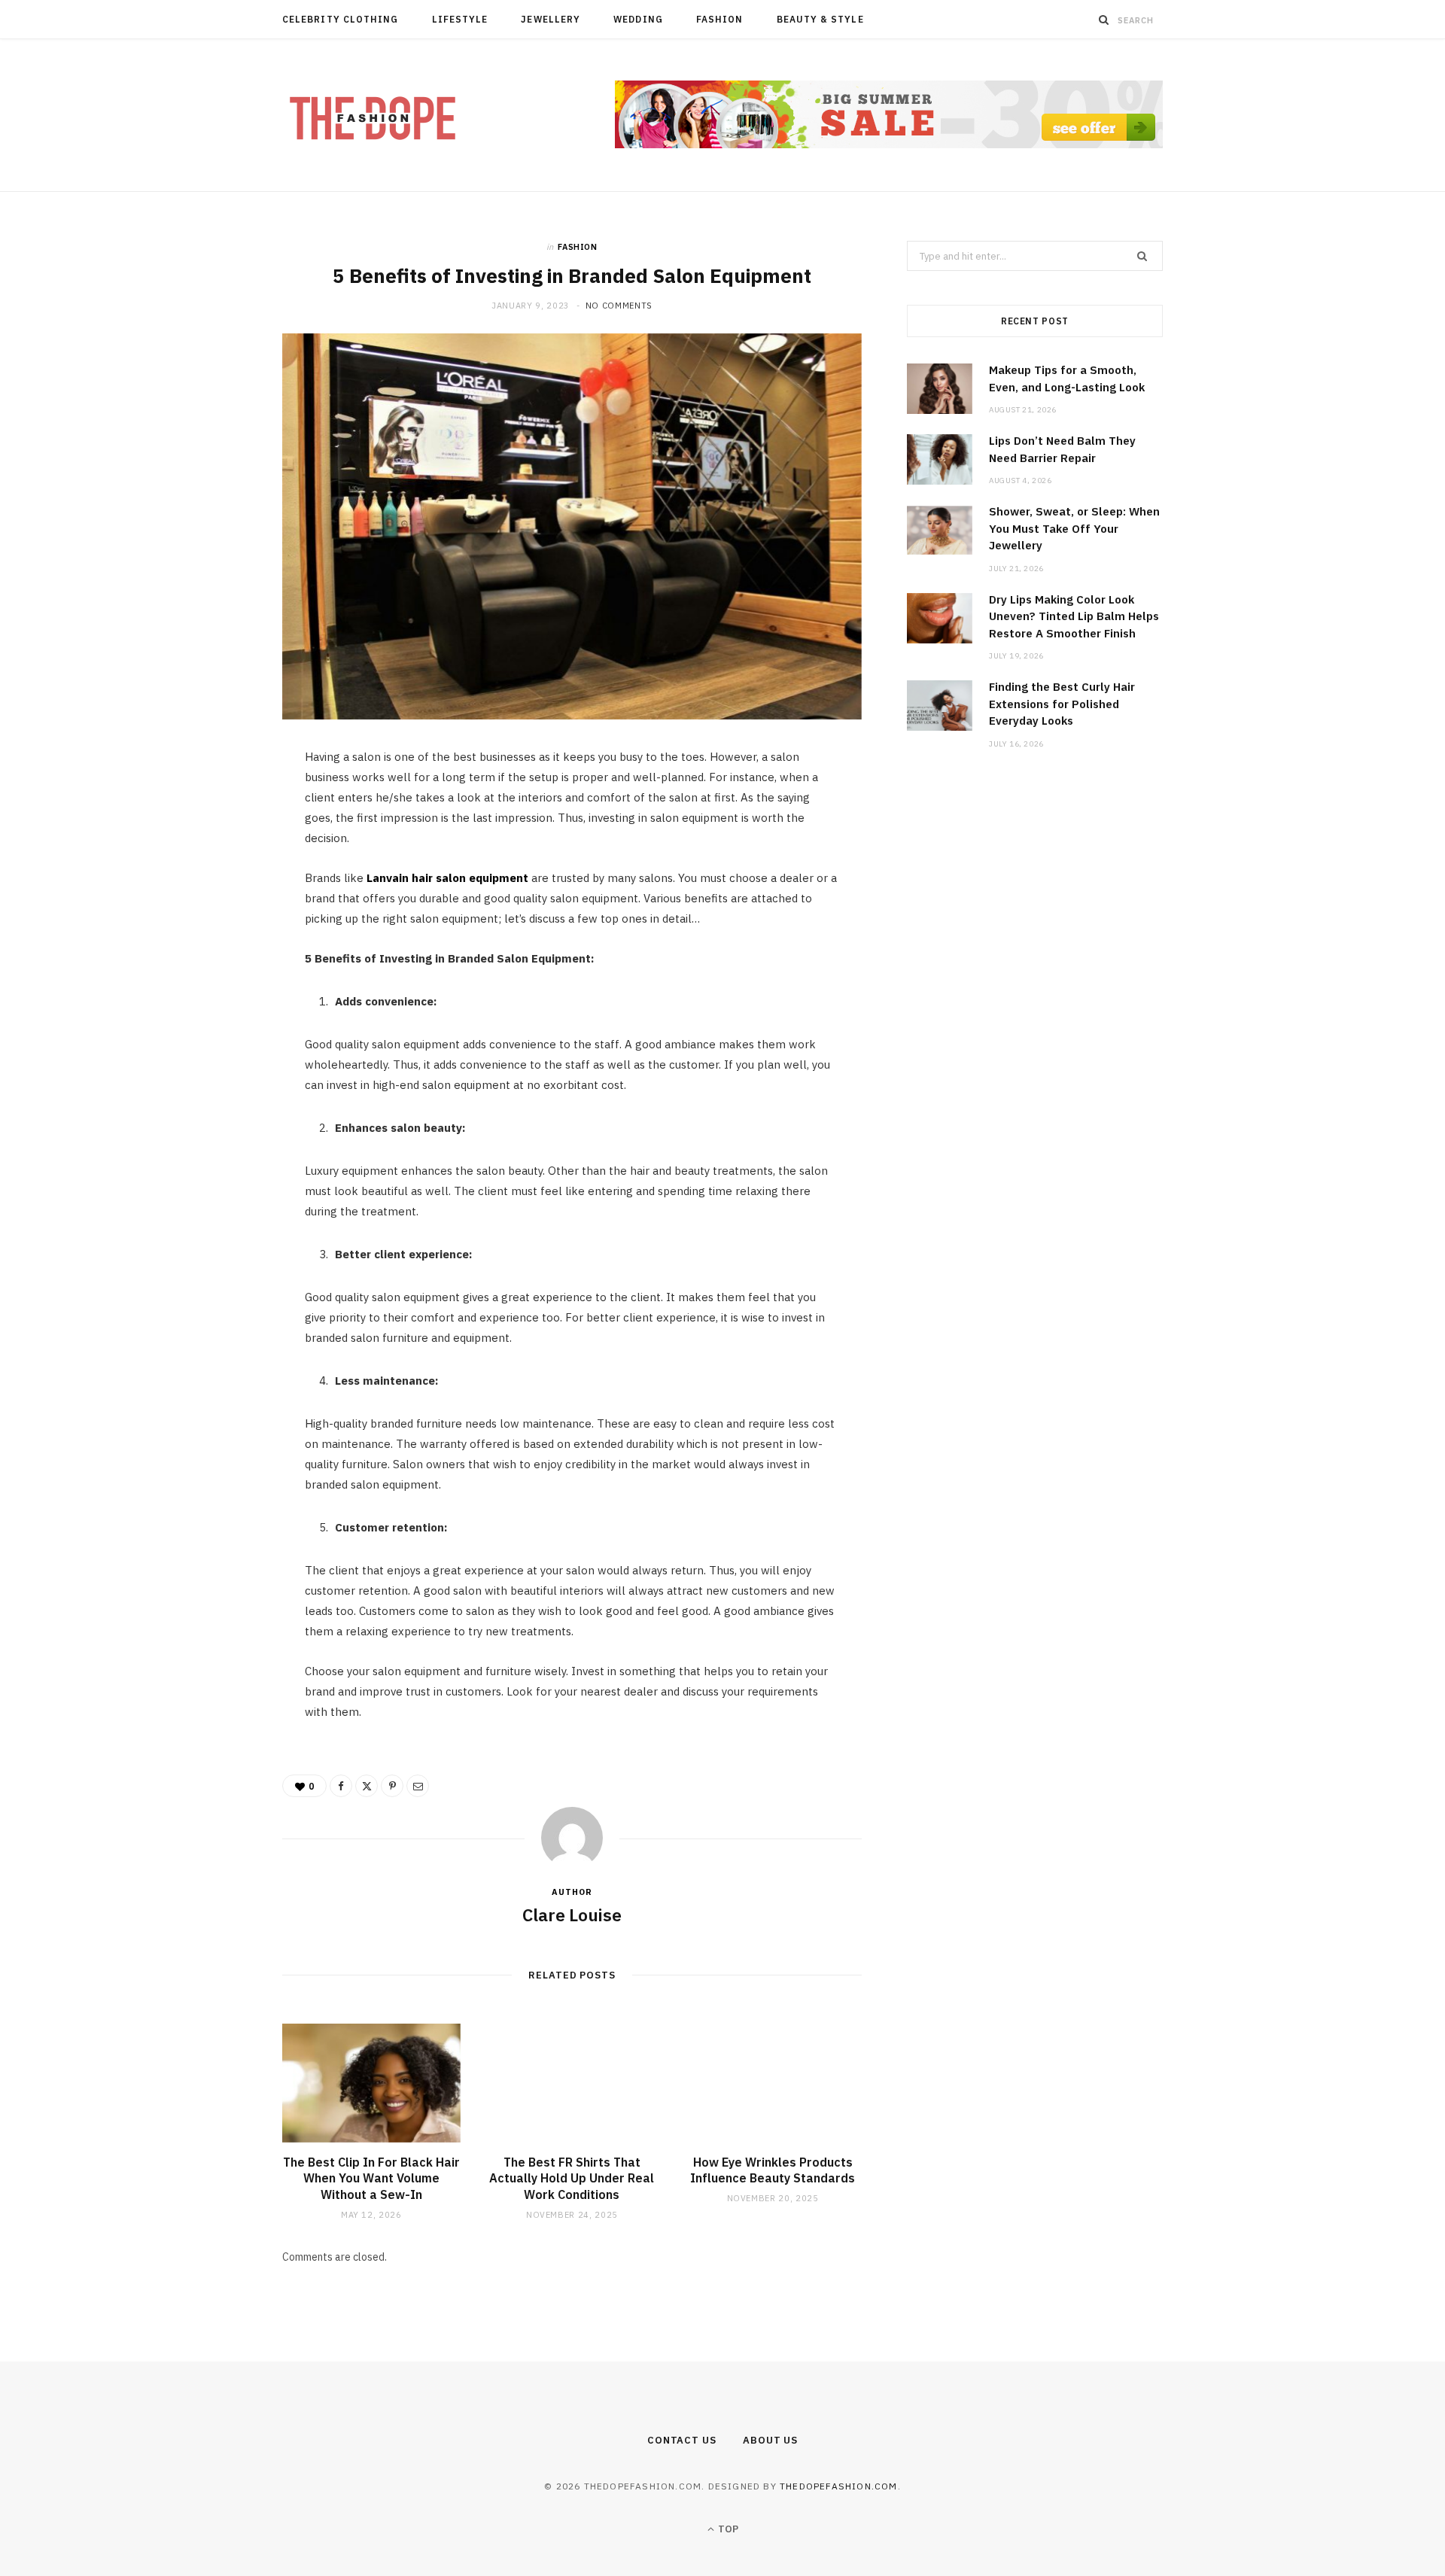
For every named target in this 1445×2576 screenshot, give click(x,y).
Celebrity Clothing (340, 19)
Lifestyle (460, 19)
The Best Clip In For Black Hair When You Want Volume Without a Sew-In (371, 2178)
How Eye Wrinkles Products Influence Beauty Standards (773, 2170)
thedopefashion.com (839, 2486)
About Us (770, 2440)
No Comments (619, 306)
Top (727, 2529)
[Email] (211, 923)
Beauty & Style (820, 19)
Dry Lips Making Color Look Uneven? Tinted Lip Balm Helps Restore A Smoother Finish (1074, 616)
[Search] (1104, 20)
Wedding (638, 19)
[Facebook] (211, 807)
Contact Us (682, 2440)
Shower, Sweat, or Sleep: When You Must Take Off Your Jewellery (1074, 528)
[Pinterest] (211, 884)
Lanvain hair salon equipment (447, 878)
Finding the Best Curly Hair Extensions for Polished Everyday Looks (1062, 704)
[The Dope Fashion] (372, 116)
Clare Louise (572, 1915)
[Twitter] (211, 846)
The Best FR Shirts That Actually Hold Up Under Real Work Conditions (572, 2178)
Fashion (720, 19)
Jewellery (551, 19)
